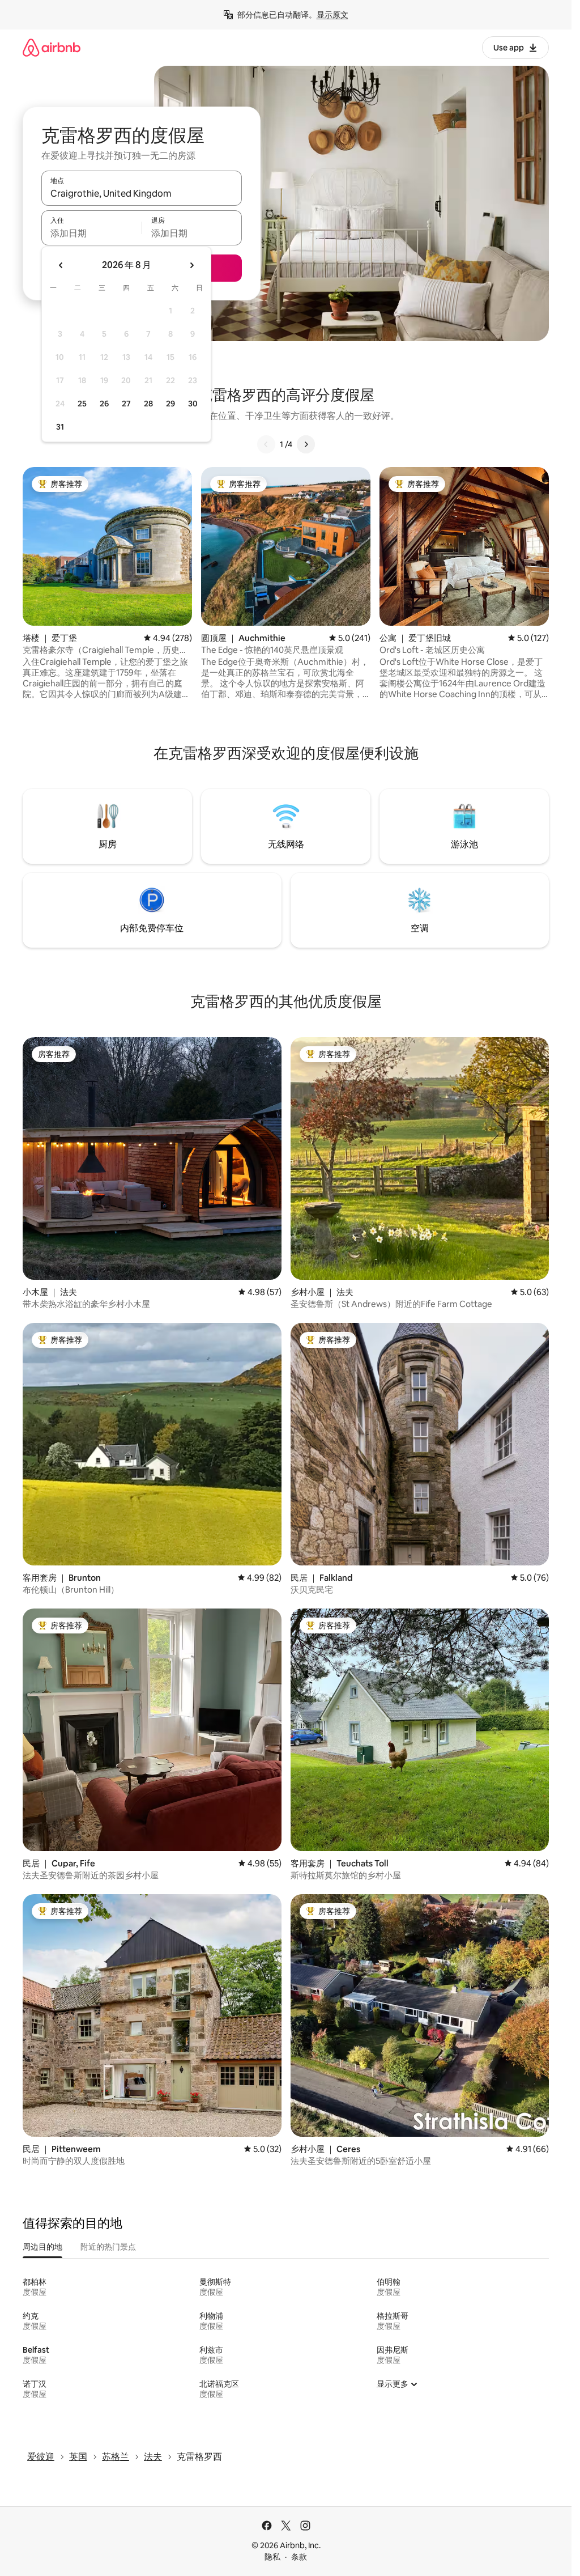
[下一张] (306, 444)
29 (170, 404)
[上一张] (266, 444)
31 (60, 427)
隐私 (272, 2557)
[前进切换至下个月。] (191, 265)
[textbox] (91, 233)
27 (126, 404)
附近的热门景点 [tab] (108, 2247)
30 (193, 404)
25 (82, 404)
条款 (299, 2557)
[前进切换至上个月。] (61, 265)
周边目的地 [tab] (42, 2247)
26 (104, 404)
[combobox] (142, 193)
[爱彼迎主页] (52, 47)
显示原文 (332, 15)
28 (148, 404)
